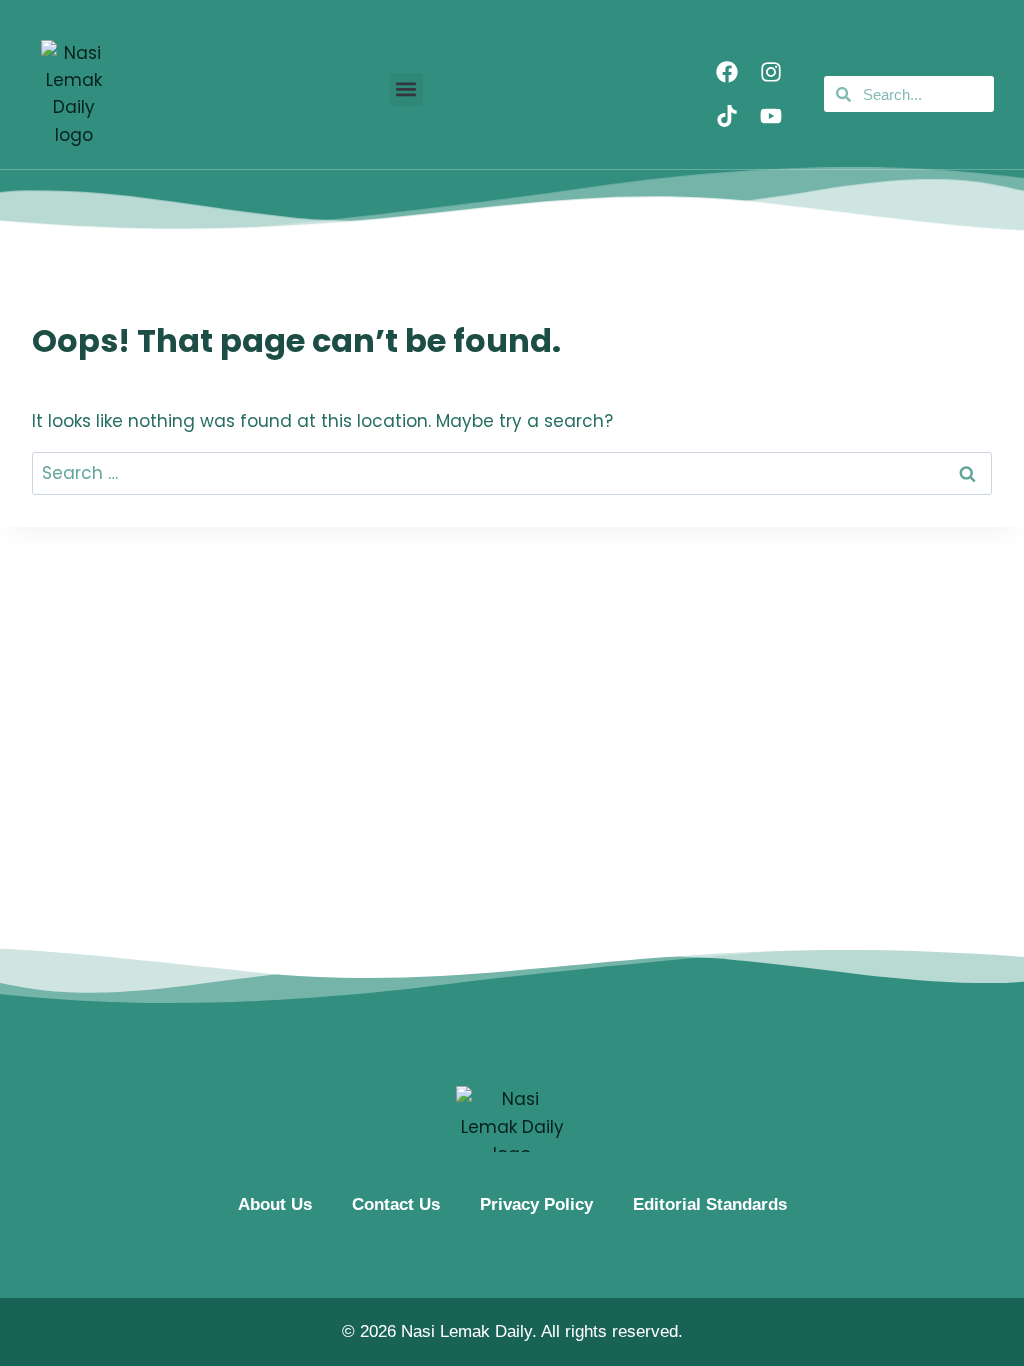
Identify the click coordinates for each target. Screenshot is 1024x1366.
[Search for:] (512, 473)
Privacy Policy (536, 1204)
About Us (275, 1204)
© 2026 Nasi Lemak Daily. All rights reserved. (512, 1331)
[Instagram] (771, 72)
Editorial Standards (710, 1204)
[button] (406, 89)
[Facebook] (727, 72)
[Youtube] (771, 116)
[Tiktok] (727, 116)
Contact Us (396, 1204)
